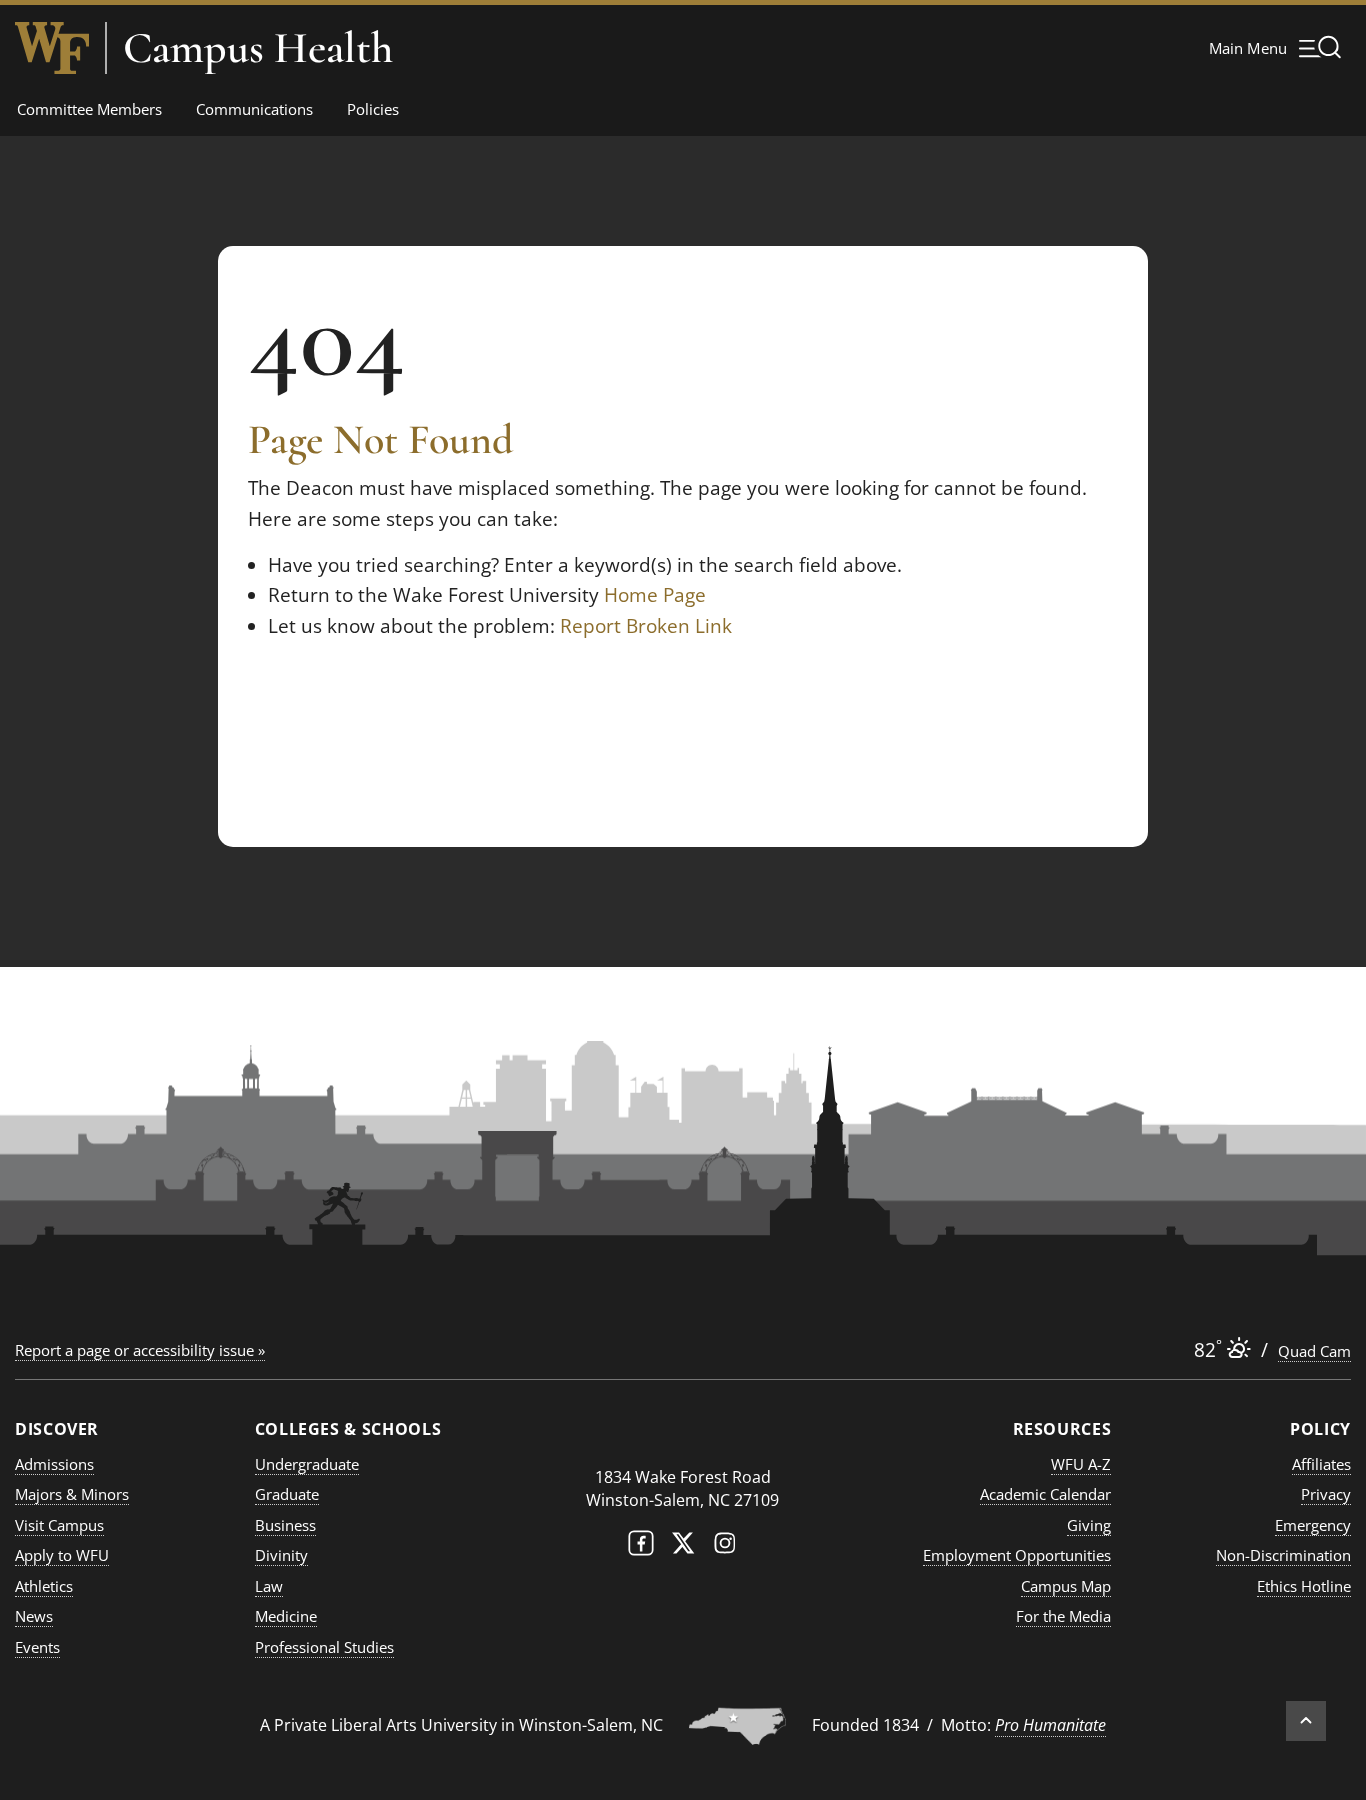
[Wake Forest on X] (683, 1547)
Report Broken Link (646, 626)
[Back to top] (1306, 1721)
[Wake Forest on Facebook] (641, 1547)
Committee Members (89, 109)
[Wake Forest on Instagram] (725, 1547)
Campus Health (258, 48)
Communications (254, 109)
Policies (373, 109)
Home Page (655, 595)
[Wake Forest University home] (52, 48)
